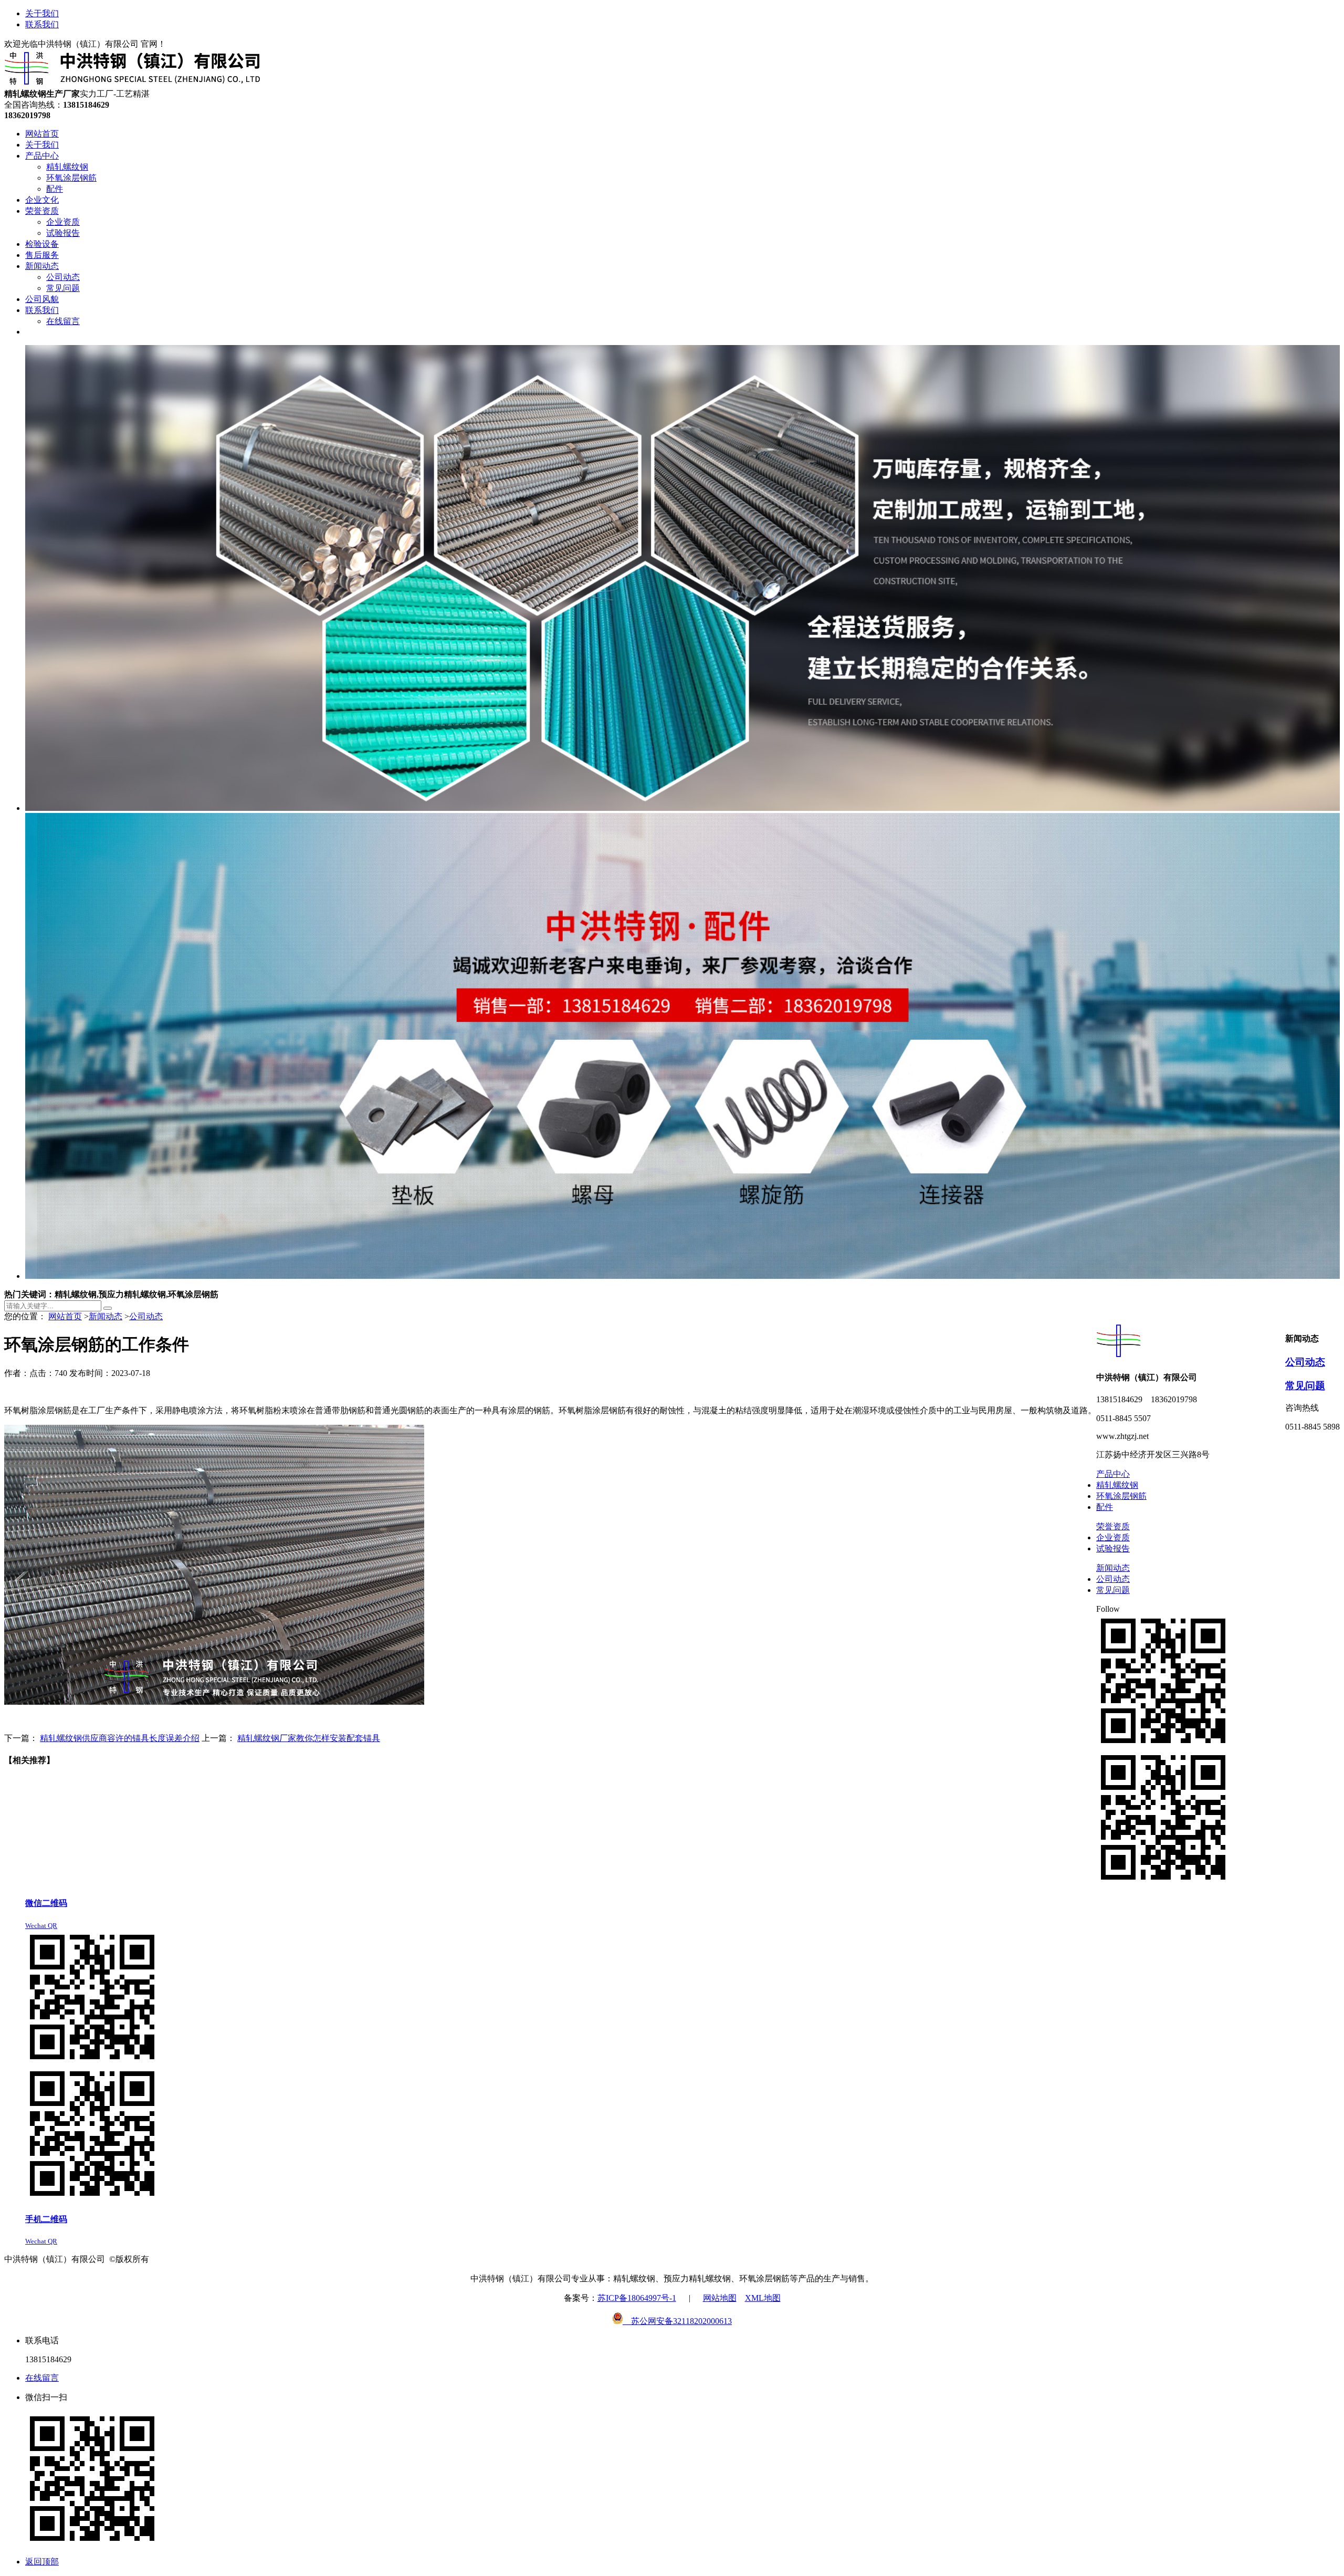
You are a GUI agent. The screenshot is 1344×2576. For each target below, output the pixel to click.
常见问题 (1305, 1386)
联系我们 (42, 24)
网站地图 (720, 2298)
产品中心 (1113, 1474)
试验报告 (1113, 1548)
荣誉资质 (1113, 1526)
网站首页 (65, 1316)
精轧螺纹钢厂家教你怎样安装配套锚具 (309, 1738)
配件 (1105, 1507)
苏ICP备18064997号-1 (637, 2298)
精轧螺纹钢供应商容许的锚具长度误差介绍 (120, 1738)
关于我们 (42, 13)
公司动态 (146, 1316)
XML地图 (763, 2298)
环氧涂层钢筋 (1121, 1496)
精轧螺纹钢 (1117, 1485)
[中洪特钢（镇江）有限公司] (133, 84)
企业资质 (1113, 1537)
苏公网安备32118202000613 (677, 2321)
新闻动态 (106, 1316)
